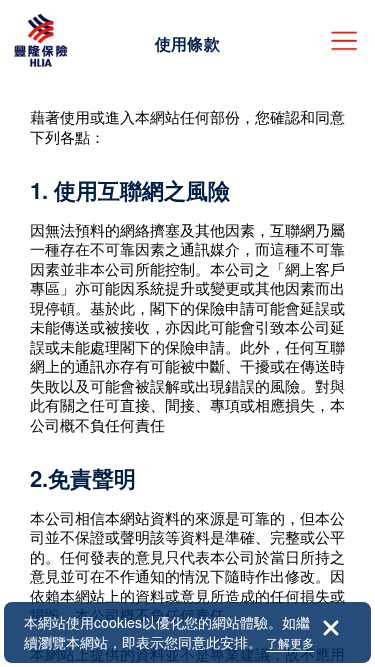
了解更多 (290, 642)
